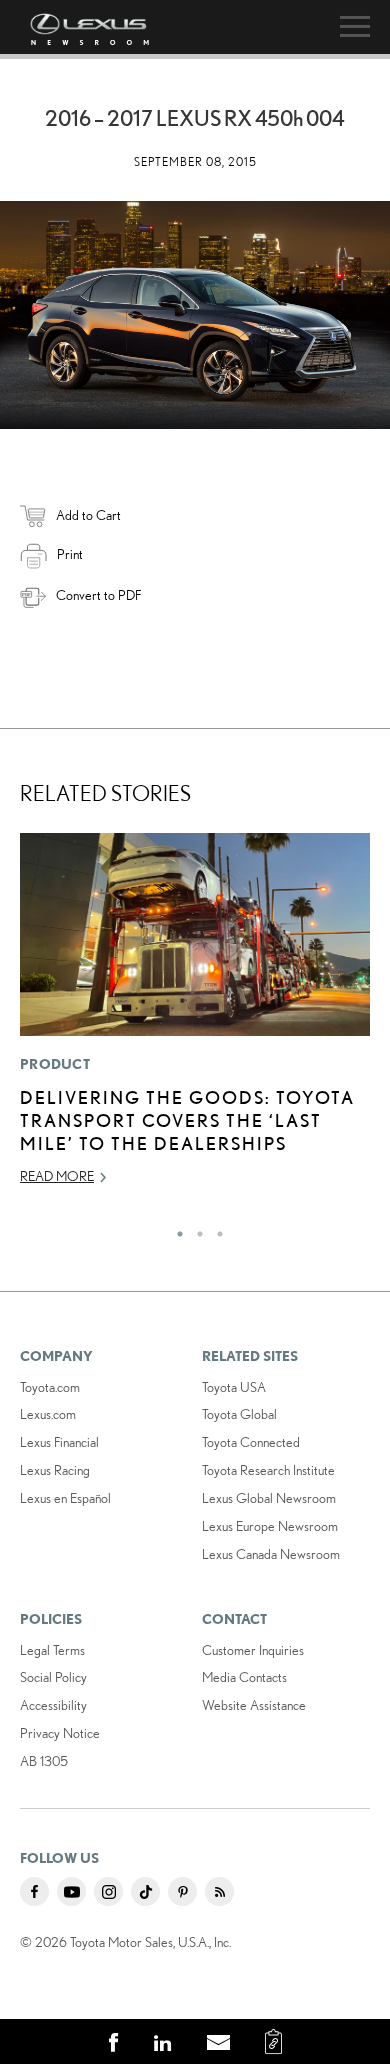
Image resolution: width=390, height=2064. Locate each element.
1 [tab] (175, 1229)
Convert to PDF (98, 595)
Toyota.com (50, 1387)
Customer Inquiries (253, 1650)
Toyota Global (239, 1414)
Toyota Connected (251, 1442)
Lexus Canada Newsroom (271, 1554)
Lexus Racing (55, 1470)
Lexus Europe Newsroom (270, 1526)
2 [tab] (195, 1229)
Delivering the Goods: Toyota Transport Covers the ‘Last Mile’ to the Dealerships (187, 1120)
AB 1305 (44, 1761)
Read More (57, 1176)
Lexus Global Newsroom (269, 1498)
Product (55, 1064)
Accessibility (53, 1705)
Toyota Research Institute (268, 1470)
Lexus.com (48, 1414)
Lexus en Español (65, 1498)
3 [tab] (215, 1229)
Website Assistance (254, 1705)
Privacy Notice (60, 1733)
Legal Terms (52, 1650)
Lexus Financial (59, 1442)
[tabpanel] (195, 1018)
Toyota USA (234, 1387)
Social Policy (53, 1677)
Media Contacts (244, 1677)
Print (70, 554)
